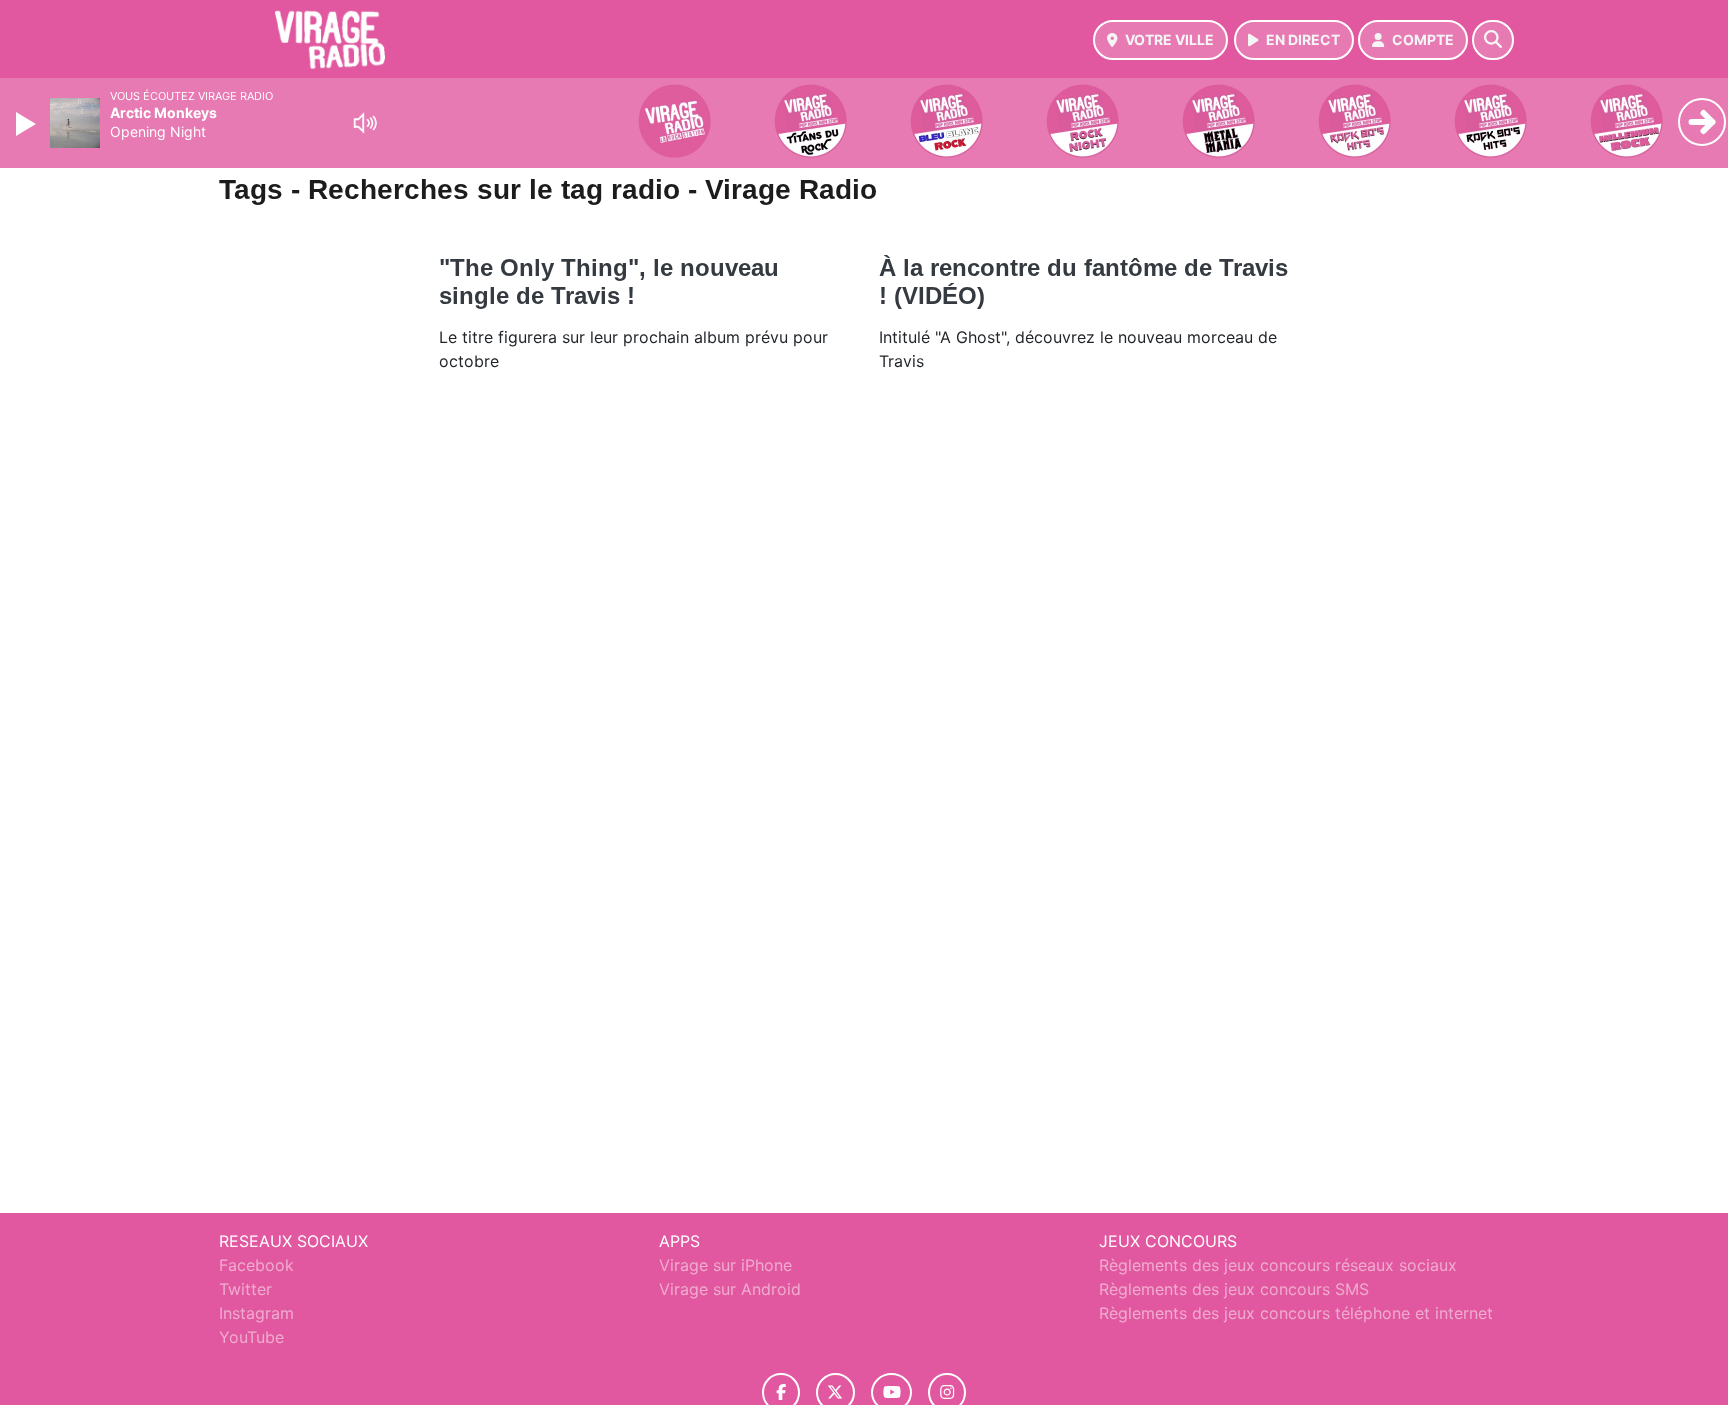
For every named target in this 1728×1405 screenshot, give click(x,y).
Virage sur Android (730, 1289)
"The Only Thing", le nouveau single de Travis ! (609, 281)
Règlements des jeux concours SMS (1234, 1289)
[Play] (28, 124)
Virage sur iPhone (725, 1265)
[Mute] (365, 123)
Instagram (256, 1313)
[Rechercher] (1493, 40)
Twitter (245, 1289)
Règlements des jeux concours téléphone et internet (1296, 1313)
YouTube (251, 1337)
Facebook (256, 1265)
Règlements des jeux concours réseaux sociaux (1278, 1265)
